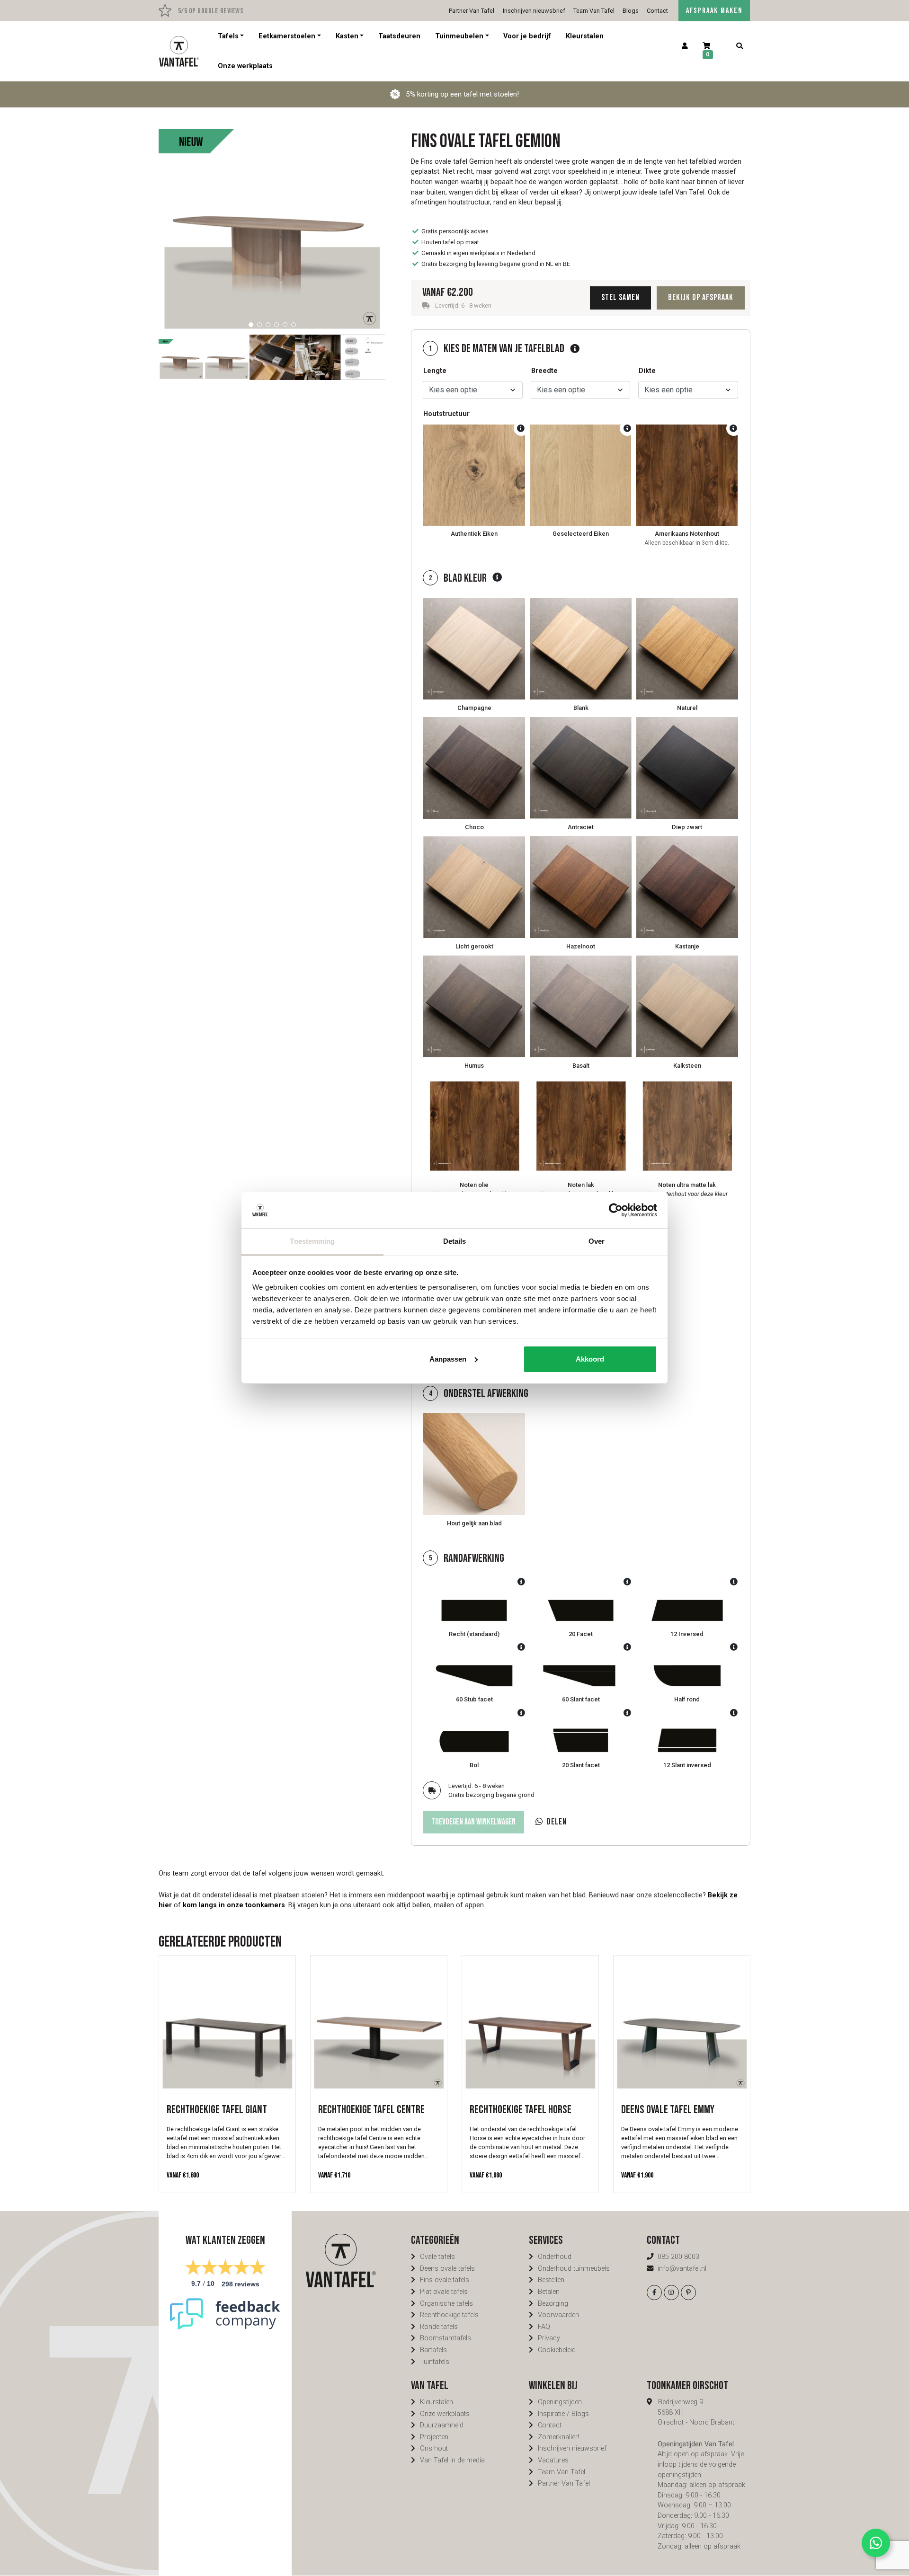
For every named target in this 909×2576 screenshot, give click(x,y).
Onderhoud (555, 2257)
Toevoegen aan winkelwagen (473, 1822)
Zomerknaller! (558, 2437)
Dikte (647, 371)
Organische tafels (446, 2304)
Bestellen (551, 2280)
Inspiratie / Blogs (563, 2414)
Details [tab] (455, 1241)
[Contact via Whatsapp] (876, 2543)
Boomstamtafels (446, 2338)
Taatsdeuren (399, 36)
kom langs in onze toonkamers (234, 1905)
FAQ (544, 2327)
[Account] (685, 46)
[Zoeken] (739, 46)
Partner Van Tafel (472, 11)
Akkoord (590, 1359)
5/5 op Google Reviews (210, 11)
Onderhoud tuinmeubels (574, 2269)
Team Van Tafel (594, 11)
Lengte (435, 371)
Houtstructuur (446, 414)
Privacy (549, 2338)
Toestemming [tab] (312, 1241)
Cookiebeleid (557, 2350)
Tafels (228, 36)
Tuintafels (435, 2362)
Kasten (347, 36)
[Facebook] (654, 2293)
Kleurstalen (585, 36)
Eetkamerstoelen (287, 36)
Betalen (549, 2292)
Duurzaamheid (442, 2425)
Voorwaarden (558, 2315)
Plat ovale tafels (444, 2292)
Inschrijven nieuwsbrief (534, 11)
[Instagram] (671, 2293)
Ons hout (434, 2448)
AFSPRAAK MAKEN (714, 11)
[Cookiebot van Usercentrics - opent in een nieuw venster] (616, 1210)
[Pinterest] (688, 2293)
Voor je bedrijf (527, 36)
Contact (657, 11)
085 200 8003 (678, 2257)
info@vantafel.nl (682, 2269)
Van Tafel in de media (452, 2460)
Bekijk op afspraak (701, 297)
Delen (557, 1822)
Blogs (631, 11)
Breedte (544, 371)
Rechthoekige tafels (449, 2315)
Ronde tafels (439, 2327)
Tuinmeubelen (459, 36)
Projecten (434, 2437)
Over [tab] (597, 1241)
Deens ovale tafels (447, 2269)
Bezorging (553, 2304)
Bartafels (433, 2350)
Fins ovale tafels (445, 2280)
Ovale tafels (437, 2257)
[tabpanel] (272, 221)
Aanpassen (448, 1359)
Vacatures (553, 2460)
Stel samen (620, 297)
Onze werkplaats (245, 66)
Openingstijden (560, 2402)
